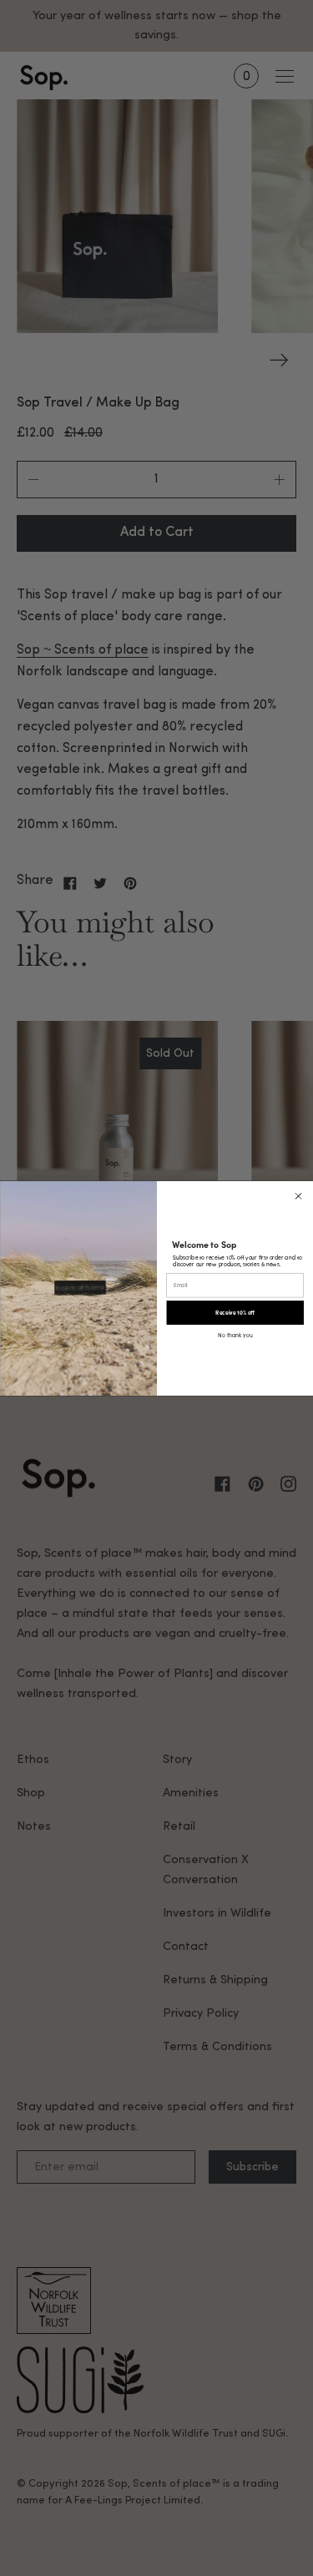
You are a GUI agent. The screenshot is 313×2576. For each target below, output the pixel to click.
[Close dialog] (298, 1196)
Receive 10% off (235, 1312)
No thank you (235, 1334)
